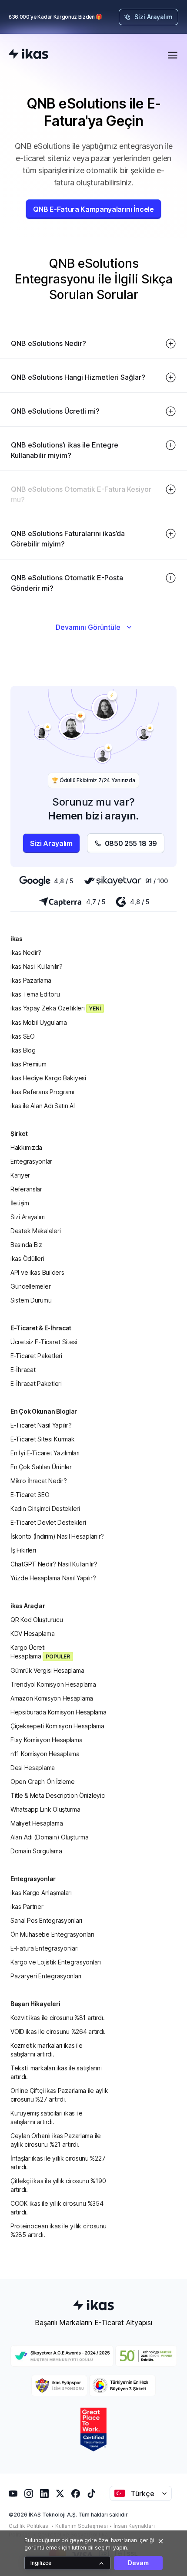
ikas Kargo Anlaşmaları (41, 1893)
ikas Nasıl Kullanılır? (37, 966)
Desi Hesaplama (33, 1768)
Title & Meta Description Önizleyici (58, 1795)
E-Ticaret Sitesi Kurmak (43, 1439)
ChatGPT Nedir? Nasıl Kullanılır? (54, 1564)
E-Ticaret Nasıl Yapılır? (41, 1425)
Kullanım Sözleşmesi (82, 2526)
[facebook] (76, 2494)
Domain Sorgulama (36, 1851)
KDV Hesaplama (32, 1633)
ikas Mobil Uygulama (39, 1022)
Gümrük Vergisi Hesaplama (47, 1670)
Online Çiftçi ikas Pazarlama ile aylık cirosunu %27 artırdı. (59, 2095)
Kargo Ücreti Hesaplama (40, 1652)
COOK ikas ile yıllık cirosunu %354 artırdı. (57, 2208)
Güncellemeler (30, 1286)
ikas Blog (23, 1050)
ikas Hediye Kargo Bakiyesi (48, 1078)
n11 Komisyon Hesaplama (45, 1754)
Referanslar (26, 1189)
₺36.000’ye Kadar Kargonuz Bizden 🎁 (55, 17)
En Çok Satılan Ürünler (41, 1467)
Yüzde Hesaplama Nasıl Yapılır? (53, 1578)
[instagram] (29, 2494)
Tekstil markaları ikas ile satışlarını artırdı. (56, 2072)
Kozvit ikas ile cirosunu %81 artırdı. (58, 2018)
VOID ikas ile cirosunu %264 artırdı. (58, 2032)
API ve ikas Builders (37, 1272)
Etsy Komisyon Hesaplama (47, 1740)
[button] (93, 340)
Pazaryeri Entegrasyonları (46, 1976)
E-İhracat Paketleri (36, 1383)
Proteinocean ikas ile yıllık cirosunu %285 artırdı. (58, 2230)
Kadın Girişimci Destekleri (45, 1508)
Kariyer (20, 1175)
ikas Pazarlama (31, 980)
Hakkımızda (26, 1147)
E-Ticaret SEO (30, 1495)
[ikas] (28, 55)
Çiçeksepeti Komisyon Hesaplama (57, 1726)
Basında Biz (26, 1245)
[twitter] (60, 2494)
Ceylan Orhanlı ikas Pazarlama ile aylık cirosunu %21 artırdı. (56, 2140)
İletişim (20, 1203)
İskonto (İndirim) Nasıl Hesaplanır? (57, 1536)
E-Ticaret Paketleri (36, 1356)
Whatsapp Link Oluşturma (45, 1809)
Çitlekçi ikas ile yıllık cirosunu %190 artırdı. (58, 2185)
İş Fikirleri (23, 1550)
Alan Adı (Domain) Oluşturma (49, 1837)
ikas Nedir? (26, 952)
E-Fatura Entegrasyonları (44, 1948)
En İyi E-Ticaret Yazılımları (45, 1453)
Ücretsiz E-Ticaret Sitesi (44, 1342)
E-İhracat (23, 1370)
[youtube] (13, 2494)
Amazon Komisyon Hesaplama (52, 1698)
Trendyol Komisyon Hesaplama (53, 1684)
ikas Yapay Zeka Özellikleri (56, 1008)
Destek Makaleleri (35, 1231)
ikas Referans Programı (42, 1092)
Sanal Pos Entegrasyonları (46, 1920)
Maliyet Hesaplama (37, 1823)
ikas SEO (23, 1036)
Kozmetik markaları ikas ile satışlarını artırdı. (46, 2050)
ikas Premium (28, 1064)
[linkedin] (44, 2494)
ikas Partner (27, 1907)
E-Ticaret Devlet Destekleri (48, 1522)
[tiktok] (91, 2494)
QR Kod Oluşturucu (37, 1620)
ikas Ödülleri (27, 1258)
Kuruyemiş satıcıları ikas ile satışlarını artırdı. (47, 2117)
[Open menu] (173, 55)
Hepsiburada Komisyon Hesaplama (58, 1712)
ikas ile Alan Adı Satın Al (43, 1106)
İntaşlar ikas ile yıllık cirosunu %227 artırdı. (58, 2163)
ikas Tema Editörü (35, 994)
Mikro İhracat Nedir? (38, 1481)
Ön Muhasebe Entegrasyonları (52, 1934)
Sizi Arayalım (27, 1217)
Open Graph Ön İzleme (42, 1781)
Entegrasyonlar (31, 1161)
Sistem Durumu (31, 1300)
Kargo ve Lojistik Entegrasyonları (56, 1962)
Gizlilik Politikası (29, 2526)
